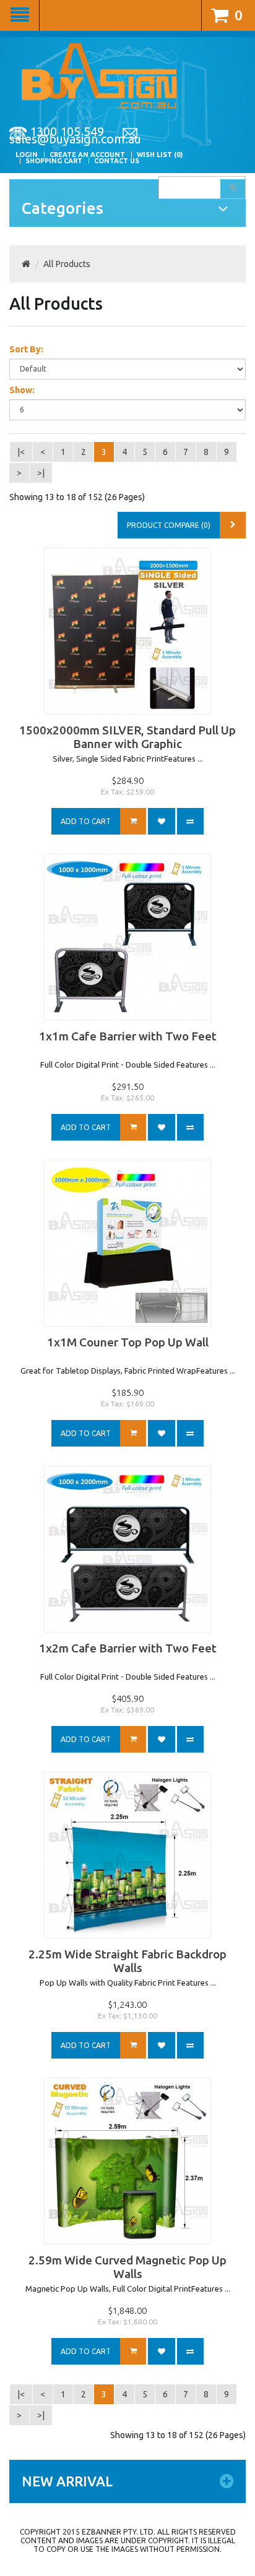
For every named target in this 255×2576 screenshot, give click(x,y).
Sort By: (26, 349)
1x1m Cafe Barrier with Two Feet (128, 1036)
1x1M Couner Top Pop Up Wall (128, 1342)
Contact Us (117, 161)
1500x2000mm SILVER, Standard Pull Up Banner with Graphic (127, 737)
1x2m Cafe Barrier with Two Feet (128, 1648)
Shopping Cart (54, 161)
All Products (67, 264)
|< (21, 452)
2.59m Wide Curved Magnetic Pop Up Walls (127, 2267)
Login (27, 155)
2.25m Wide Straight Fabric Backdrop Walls (127, 1961)
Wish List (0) (160, 155)
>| (41, 473)
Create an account (87, 155)
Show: (22, 390)
